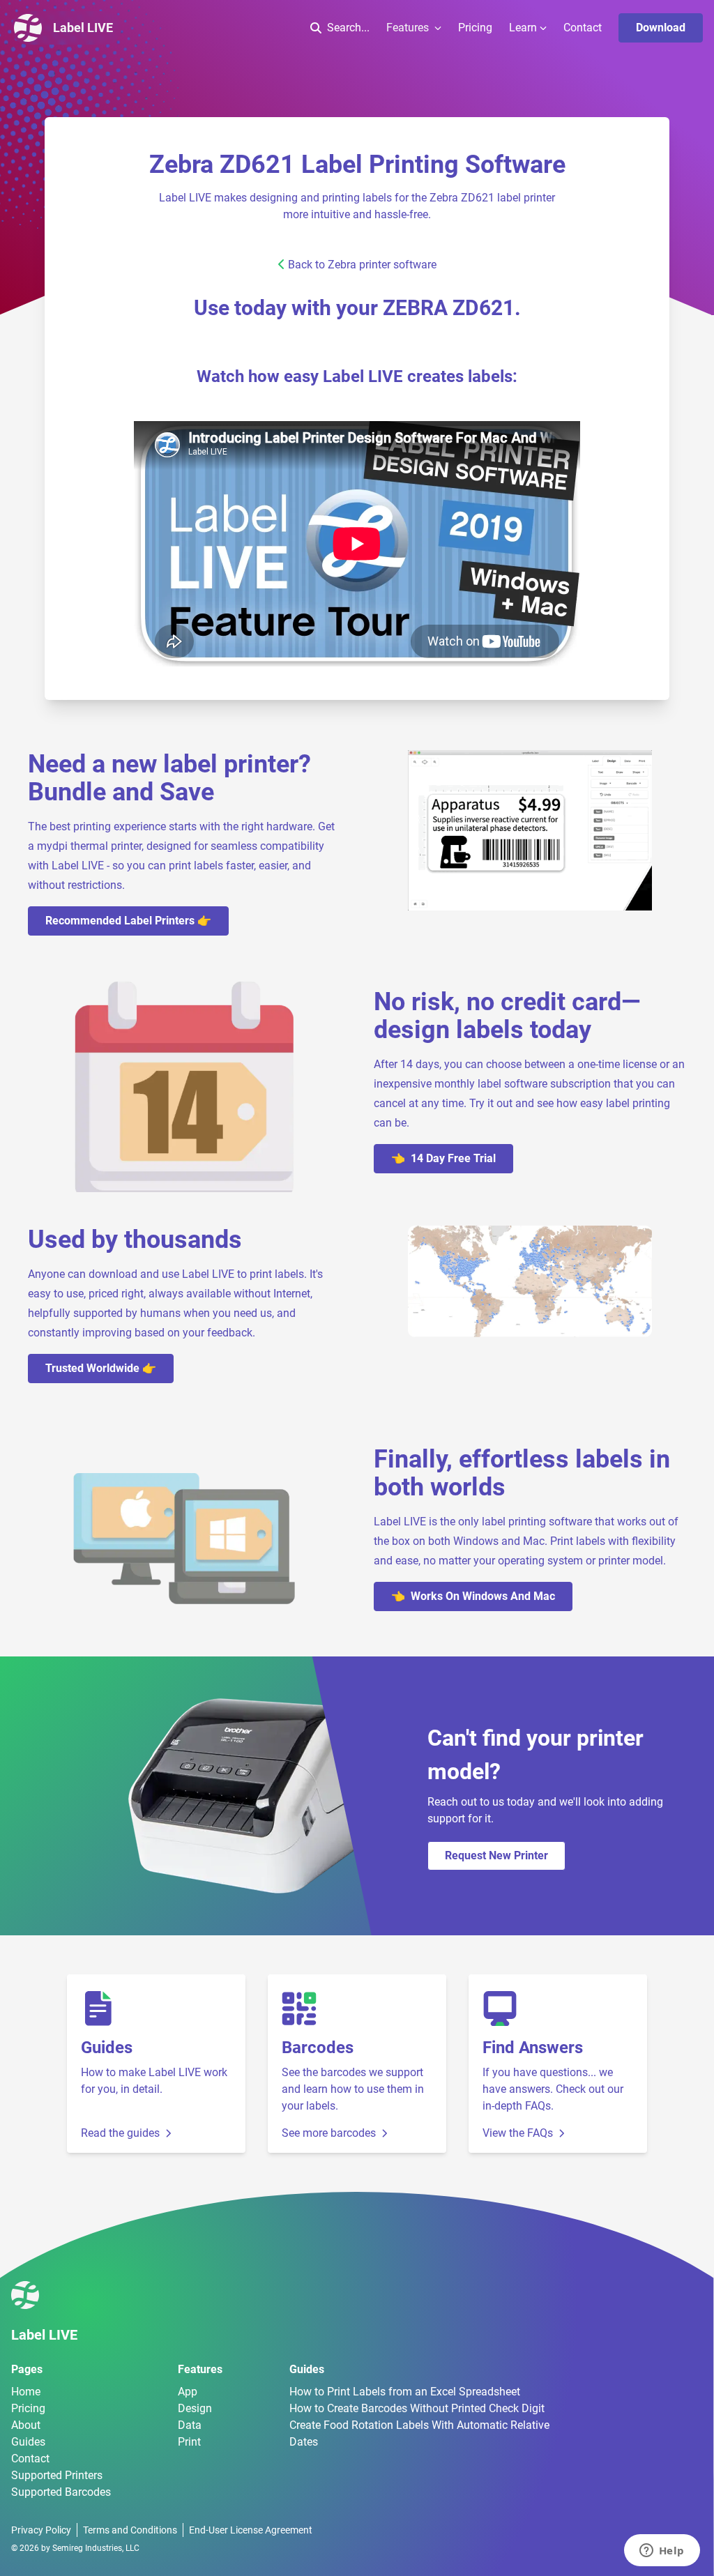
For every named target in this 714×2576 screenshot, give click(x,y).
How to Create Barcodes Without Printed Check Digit (417, 2408)
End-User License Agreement (251, 2530)
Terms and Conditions (130, 2530)
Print (189, 2442)
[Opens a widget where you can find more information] (662, 2552)
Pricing (475, 28)
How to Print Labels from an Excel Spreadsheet (405, 2392)
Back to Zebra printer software (362, 265)
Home (26, 2392)
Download (661, 28)
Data (190, 2425)
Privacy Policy (41, 2530)
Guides (28, 2442)
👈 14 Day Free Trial (443, 1158)
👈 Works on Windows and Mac (473, 1596)
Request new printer (496, 1855)
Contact (583, 28)
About (26, 2425)
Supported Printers (57, 2475)
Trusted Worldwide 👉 (101, 1368)
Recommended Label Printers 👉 (128, 921)
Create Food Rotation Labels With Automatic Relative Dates (419, 2433)
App (188, 2392)
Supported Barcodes (61, 2492)
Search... (348, 28)
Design (195, 2408)
